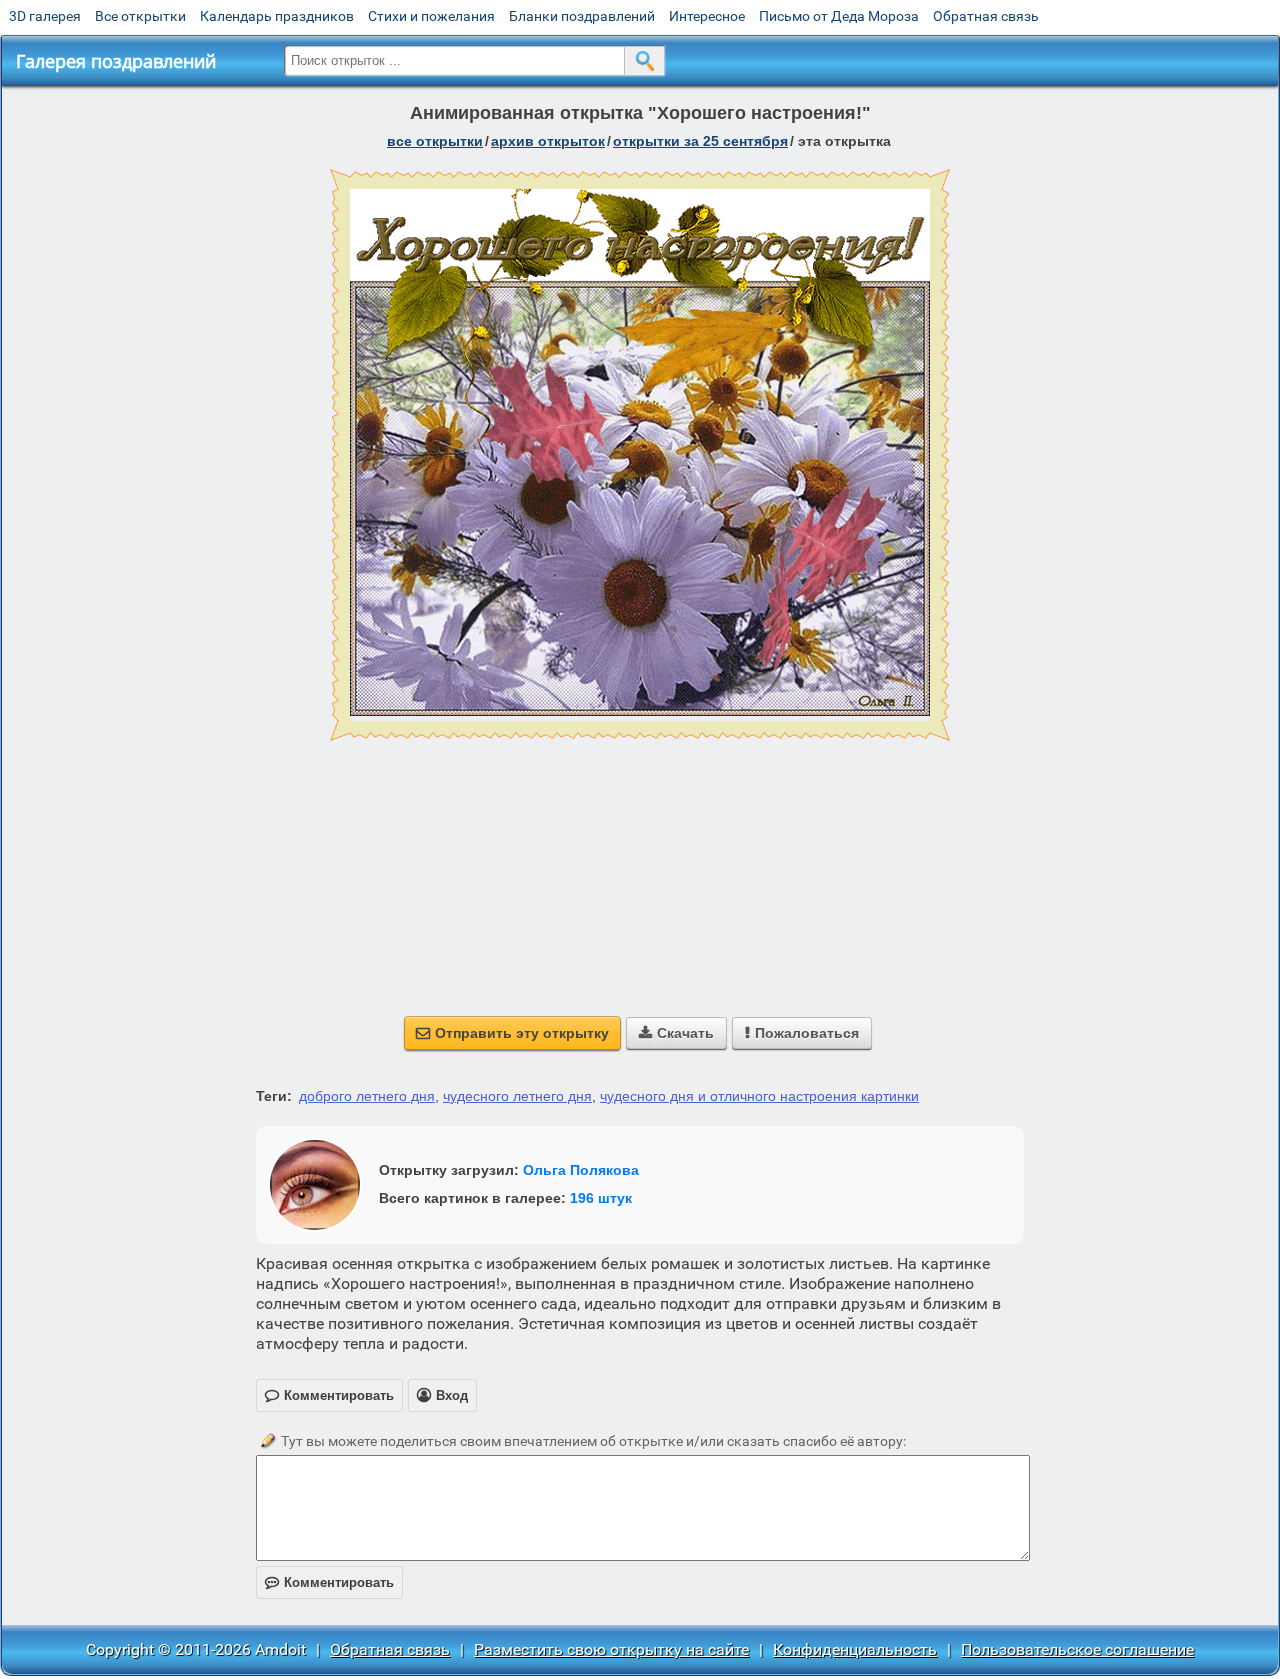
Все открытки (140, 16)
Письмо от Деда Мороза (839, 16)
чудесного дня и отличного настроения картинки (759, 1096)
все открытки (435, 141)
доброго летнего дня (367, 1096)
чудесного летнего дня (517, 1096)
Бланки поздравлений (582, 16)
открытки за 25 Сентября (700, 141)
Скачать (676, 1033)
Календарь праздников (277, 16)
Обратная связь (986, 16)
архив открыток (548, 141)
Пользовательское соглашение (1077, 1649)
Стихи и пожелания (431, 16)
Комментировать (329, 1582)
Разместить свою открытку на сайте (611, 1649)
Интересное (707, 16)
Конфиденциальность (855, 1649)
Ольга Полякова (581, 1170)
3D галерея (45, 16)
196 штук (601, 1198)
